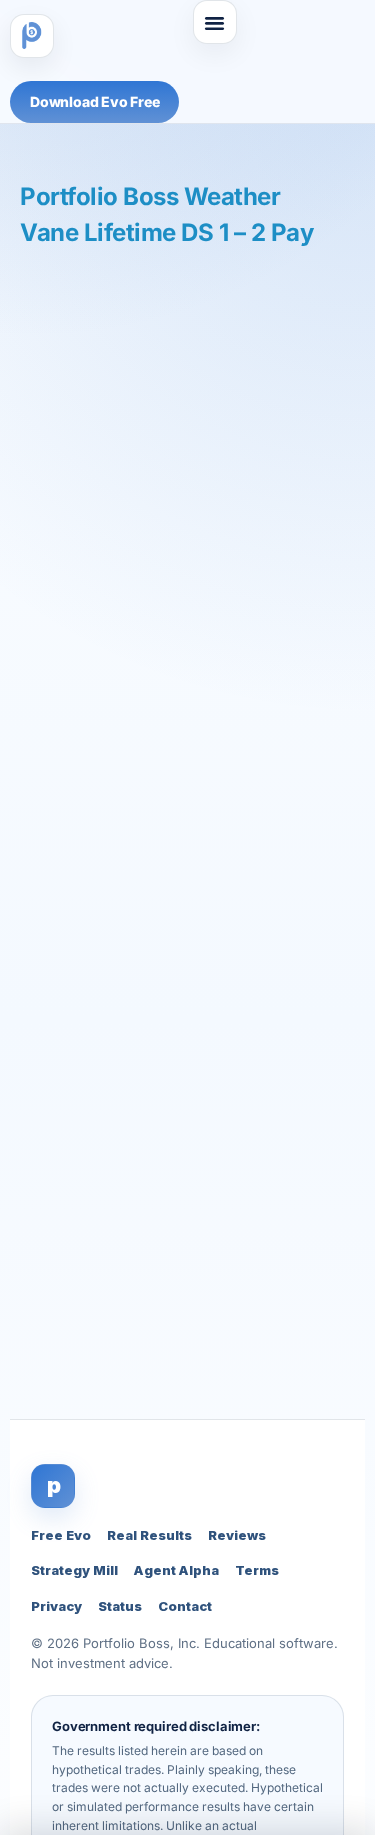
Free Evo (61, 1535)
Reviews (237, 1535)
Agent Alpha (176, 1570)
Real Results (149, 1535)
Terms (257, 1570)
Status (120, 1606)
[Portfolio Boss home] (32, 36)
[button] (215, 22)
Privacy (56, 1606)
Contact (185, 1606)
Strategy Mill (74, 1570)
